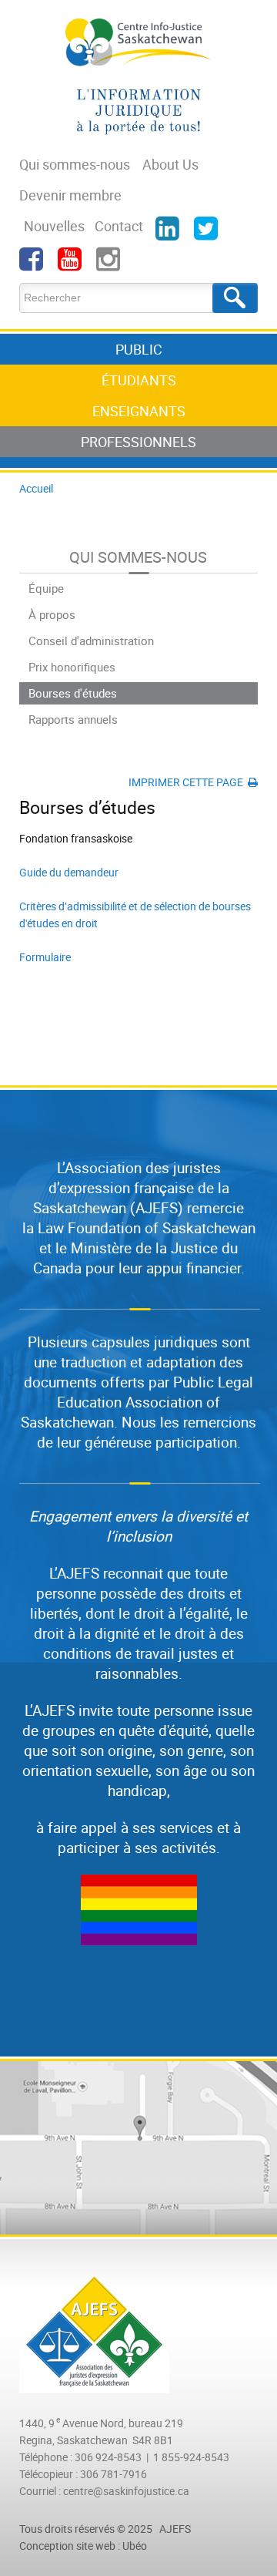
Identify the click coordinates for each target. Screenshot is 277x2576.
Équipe (46, 588)
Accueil (36, 488)
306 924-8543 (108, 2457)
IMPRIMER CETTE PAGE (188, 782)
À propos (52, 614)
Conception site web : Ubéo (83, 2546)
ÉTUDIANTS (139, 380)
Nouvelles (54, 226)
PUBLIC (139, 349)
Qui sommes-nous (75, 164)
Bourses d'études (73, 693)
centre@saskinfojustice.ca (126, 2491)
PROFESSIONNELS (138, 442)
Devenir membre (70, 195)
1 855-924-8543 (191, 2457)
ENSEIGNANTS (139, 411)
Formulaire (45, 957)
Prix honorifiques (72, 667)
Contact (119, 226)
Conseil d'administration (91, 641)
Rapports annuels (73, 719)
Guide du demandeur (69, 872)
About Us (170, 164)
